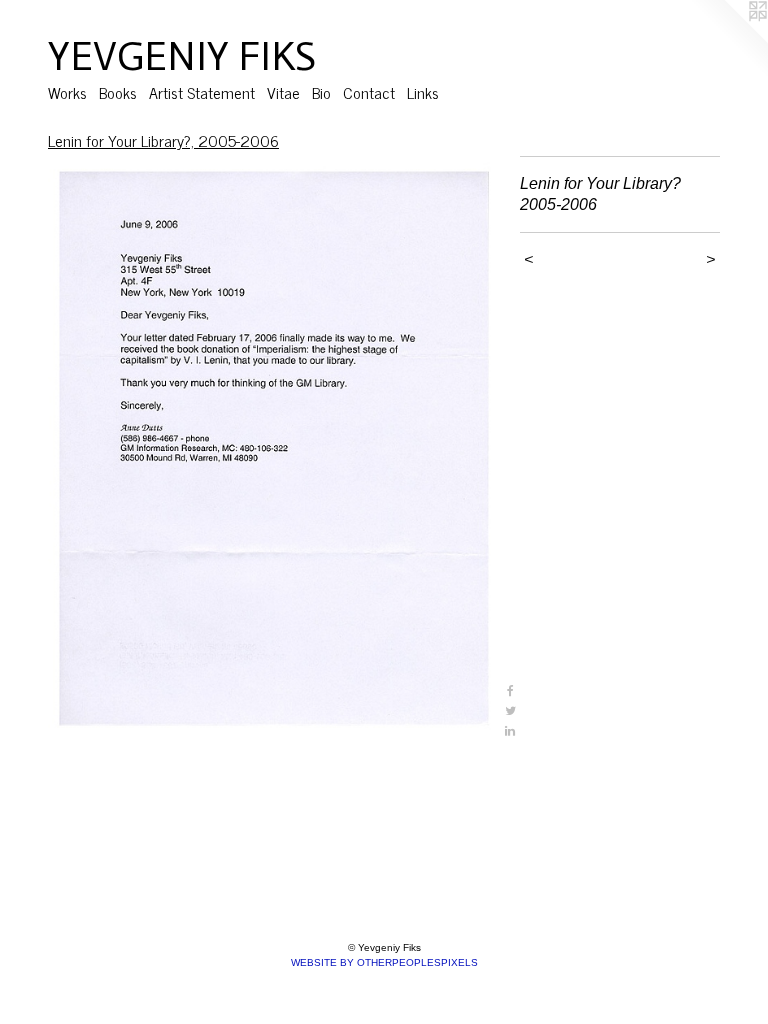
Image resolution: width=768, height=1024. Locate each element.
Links (423, 92)
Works (67, 92)
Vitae (283, 92)
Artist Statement (202, 92)
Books (118, 92)
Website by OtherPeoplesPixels (384, 962)
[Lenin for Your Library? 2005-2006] (274, 448)
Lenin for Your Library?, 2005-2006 (163, 140)
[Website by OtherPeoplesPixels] (728, 40)
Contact (369, 92)
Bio (321, 92)
